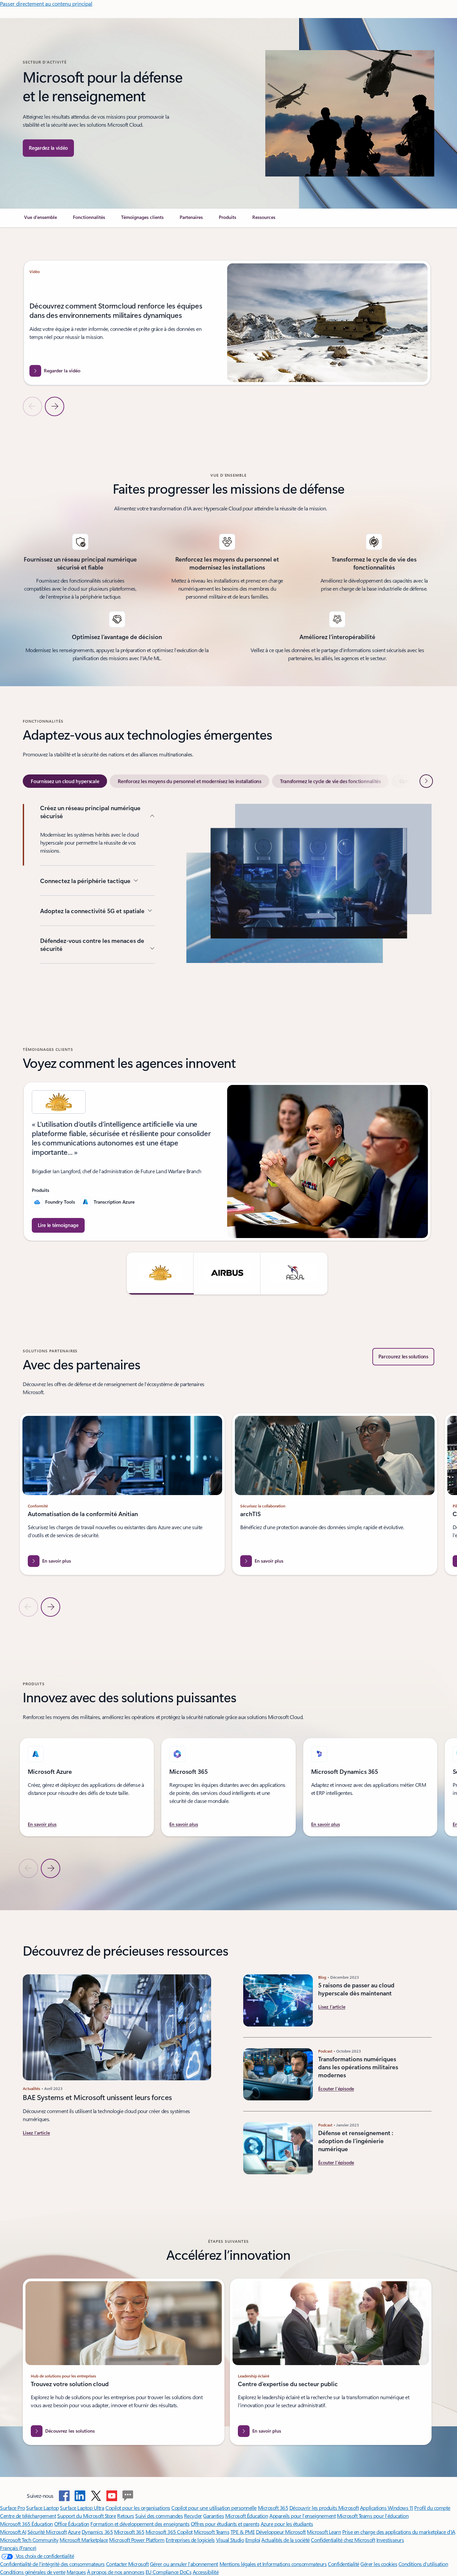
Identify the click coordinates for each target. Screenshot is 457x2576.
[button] (48, 148)
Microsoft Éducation (247, 2516)
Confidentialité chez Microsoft (343, 2540)
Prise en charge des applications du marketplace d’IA (399, 2532)
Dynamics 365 (97, 2532)
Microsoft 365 (273, 2508)
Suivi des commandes (159, 2516)
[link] (40, 220)
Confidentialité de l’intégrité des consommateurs (52, 2564)
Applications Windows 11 (387, 2508)
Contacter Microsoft (127, 2564)
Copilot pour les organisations (138, 2508)
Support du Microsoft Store (87, 2516)
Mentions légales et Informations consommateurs (273, 2564)
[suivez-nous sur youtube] (112, 2496)
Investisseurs (390, 2540)
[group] (227, 323)
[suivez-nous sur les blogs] (128, 2496)
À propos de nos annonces (116, 2572)
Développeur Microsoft (281, 2532)
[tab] (65, 781)
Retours (126, 2516)
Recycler (193, 2516)
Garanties (213, 2516)
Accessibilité (206, 2572)
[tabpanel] (227, 909)
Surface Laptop (42, 2508)
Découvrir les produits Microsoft (324, 2508)
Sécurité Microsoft (47, 2532)
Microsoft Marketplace (84, 2540)
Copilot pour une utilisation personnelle (214, 2508)
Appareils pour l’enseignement (302, 2516)
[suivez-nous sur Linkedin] (80, 2496)
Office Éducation (72, 2524)
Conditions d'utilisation (423, 2564)
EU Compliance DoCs (168, 2572)
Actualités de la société (285, 2540)
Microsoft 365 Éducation (26, 2524)
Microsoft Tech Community (29, 2540)
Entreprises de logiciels (190, 2540)
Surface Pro (13, 2508)
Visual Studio (230, 2540)
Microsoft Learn (324, 2532)
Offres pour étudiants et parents (225, 2524)
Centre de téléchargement (28, 2516)
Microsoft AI (13, 2532)
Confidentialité (344, 2564)
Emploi (253, 2540)
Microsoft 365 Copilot (169, 2532)
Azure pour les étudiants (287, 2524)
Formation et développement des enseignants (140, 2524)
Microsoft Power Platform (137, 2540)
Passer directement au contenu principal (46, 4)
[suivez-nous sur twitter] (96, 2496)
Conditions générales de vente (33, 2572)
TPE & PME (243, 2532)
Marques (76, 2572)
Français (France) (18, 2548)
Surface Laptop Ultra (82, 2508)
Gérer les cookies (379, 2564)
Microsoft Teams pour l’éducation (373, 2516)
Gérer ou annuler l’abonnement (184, 2564)
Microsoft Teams (211, 2532)
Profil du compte (432, 2508)
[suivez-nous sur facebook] (64, 2496)
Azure (74, 2532)
